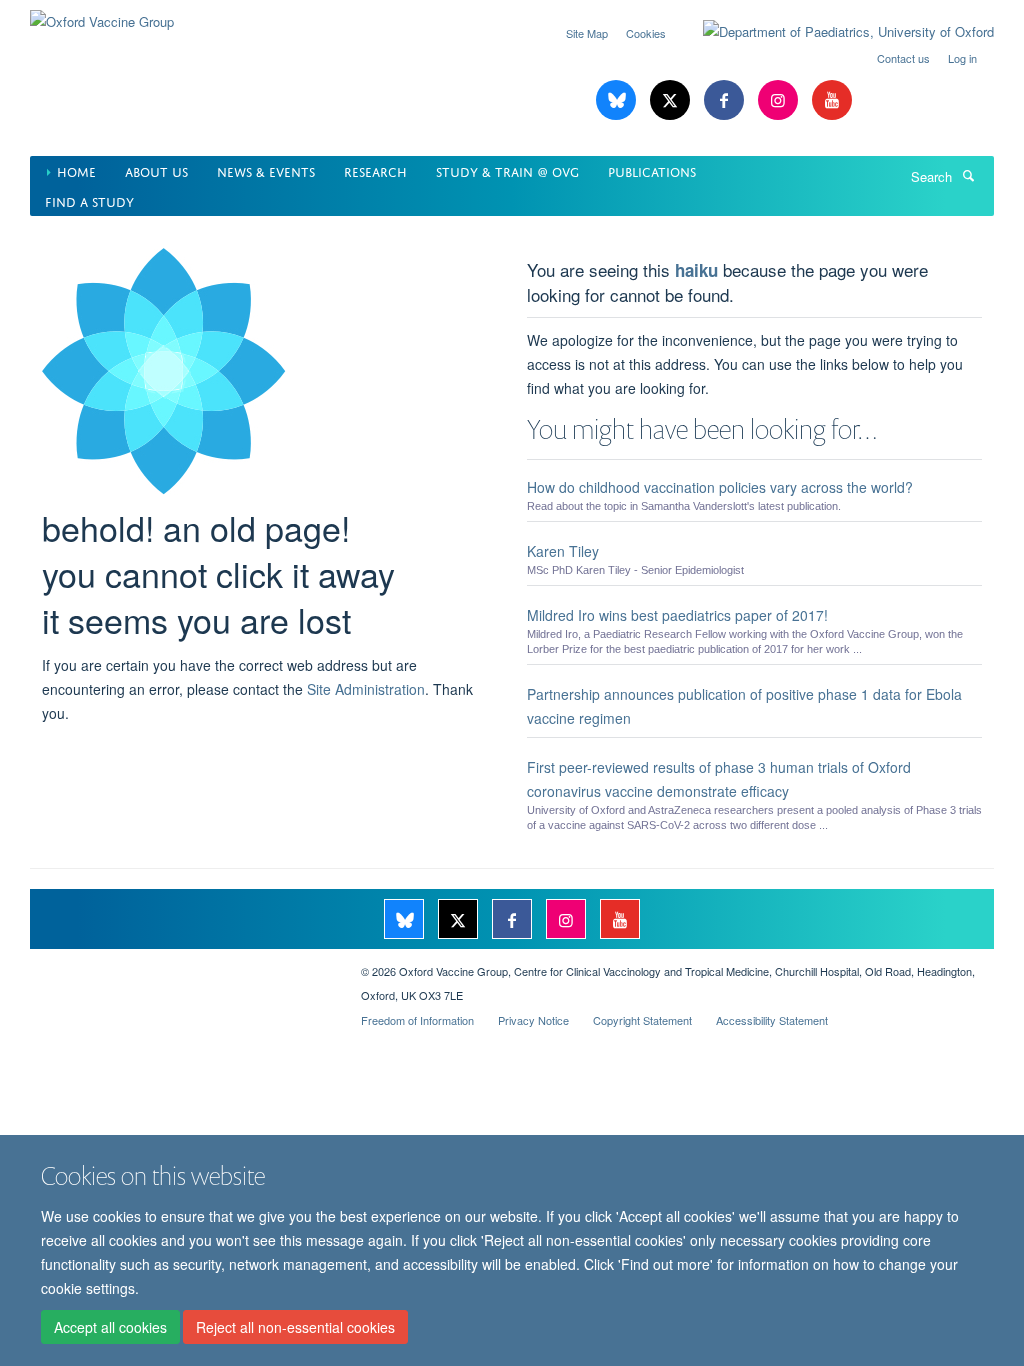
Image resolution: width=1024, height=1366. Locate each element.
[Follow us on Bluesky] (618, 100)
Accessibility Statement (772, 1020)
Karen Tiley (563, 551)
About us (156, 170)
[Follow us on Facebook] (726, 100)
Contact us (903, 58)
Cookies (646, 33)
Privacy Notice (533, 1020)
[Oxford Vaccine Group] (102, 14)
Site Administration (366, 689)
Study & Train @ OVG (507, 170)
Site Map (587, 33)
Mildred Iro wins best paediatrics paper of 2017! (677, 615)
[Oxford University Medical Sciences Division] (180, 964)
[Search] (968, 175)
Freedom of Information (417, 1020)
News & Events (266, 170)
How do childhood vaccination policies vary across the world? (720, 487)
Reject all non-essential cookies (295, 1327)
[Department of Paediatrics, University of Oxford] (833, 32)
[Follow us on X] (672, 100)
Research (375, 170)
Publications (652, 170)
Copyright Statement (642, 1020)
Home (76, 170)
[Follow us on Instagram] (780, 100)
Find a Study (89, 200)
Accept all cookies (110, 1327)
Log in (962, 58)
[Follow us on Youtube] (832, 100)
